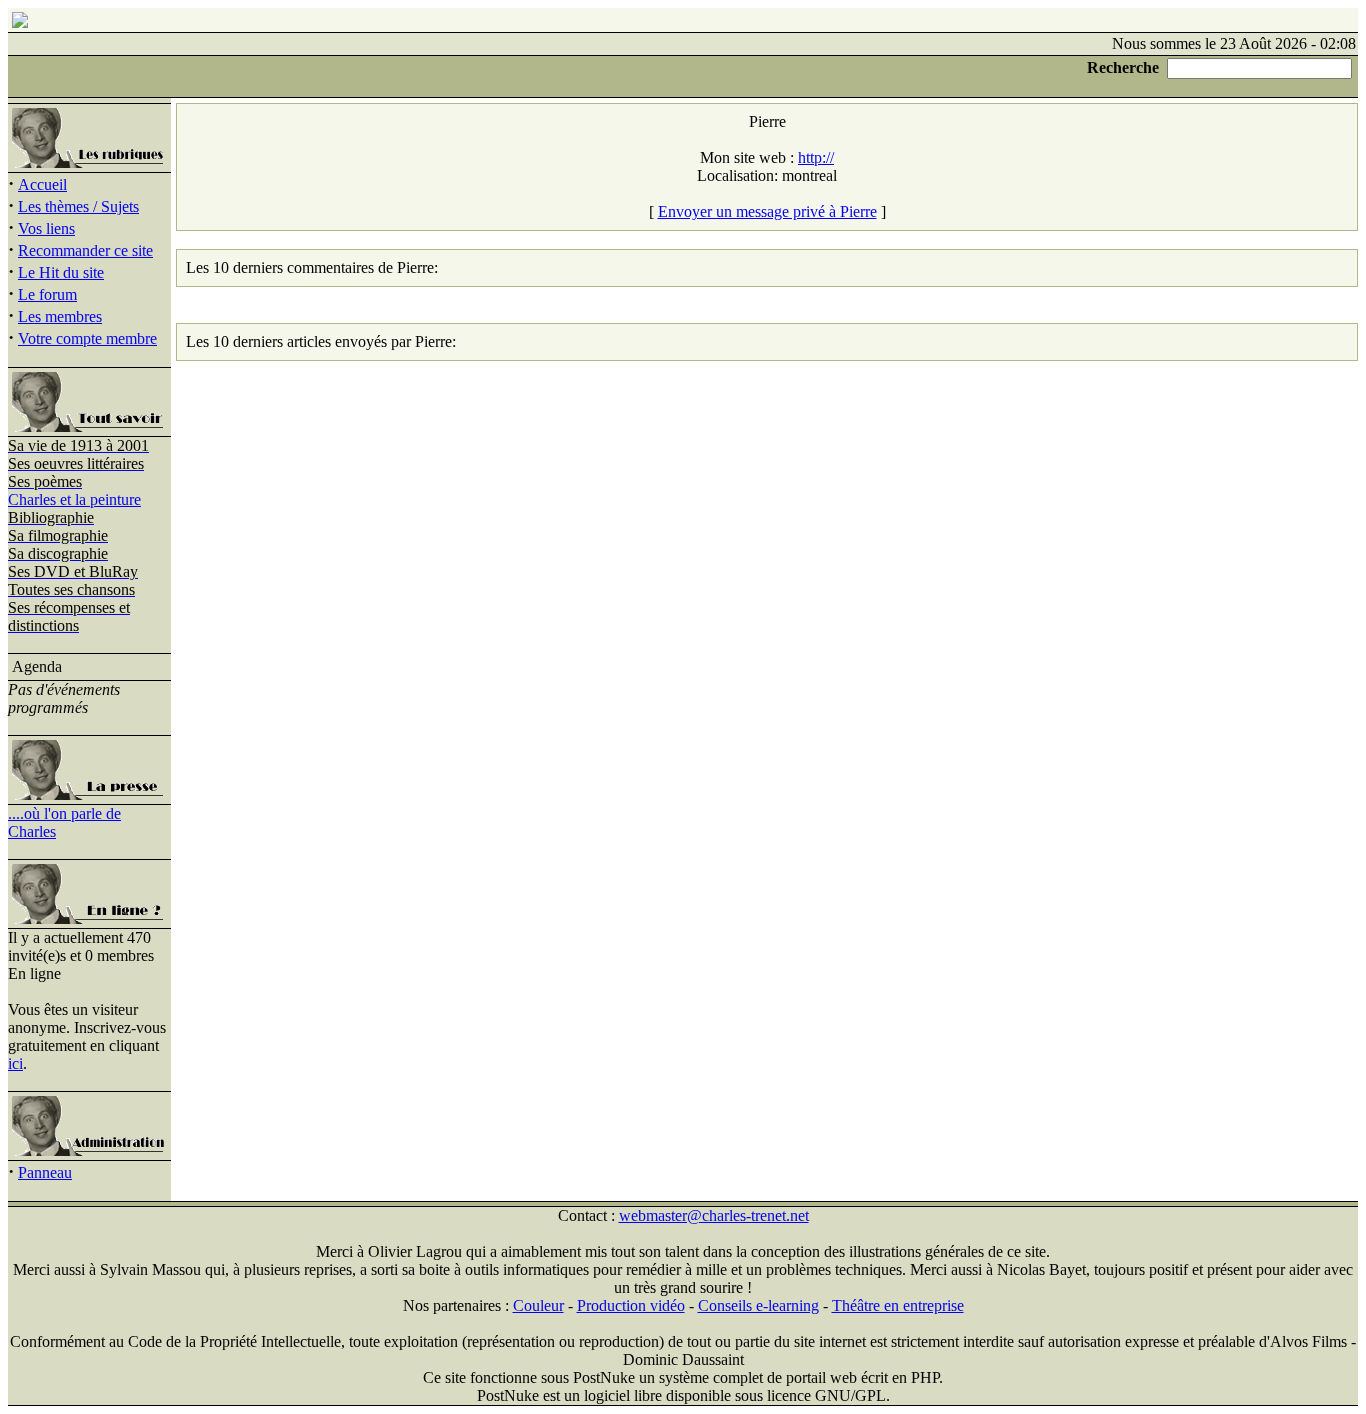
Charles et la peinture (74, 499)
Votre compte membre (87, 338)
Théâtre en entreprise (898, 1305)
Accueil (42, 184)
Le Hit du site (61, 272)
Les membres (60, 316)
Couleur (538, 1305)
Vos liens (46, 228)
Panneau (45, 1172)
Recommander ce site (85, 250)
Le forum (47, 294)
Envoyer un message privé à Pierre (767, 211)
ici (15, 1063)
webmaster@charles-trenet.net (714, 1215)
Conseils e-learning (758, 1305)
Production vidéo (631, 1305)
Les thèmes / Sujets (78, 206)
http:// (816, 157)
